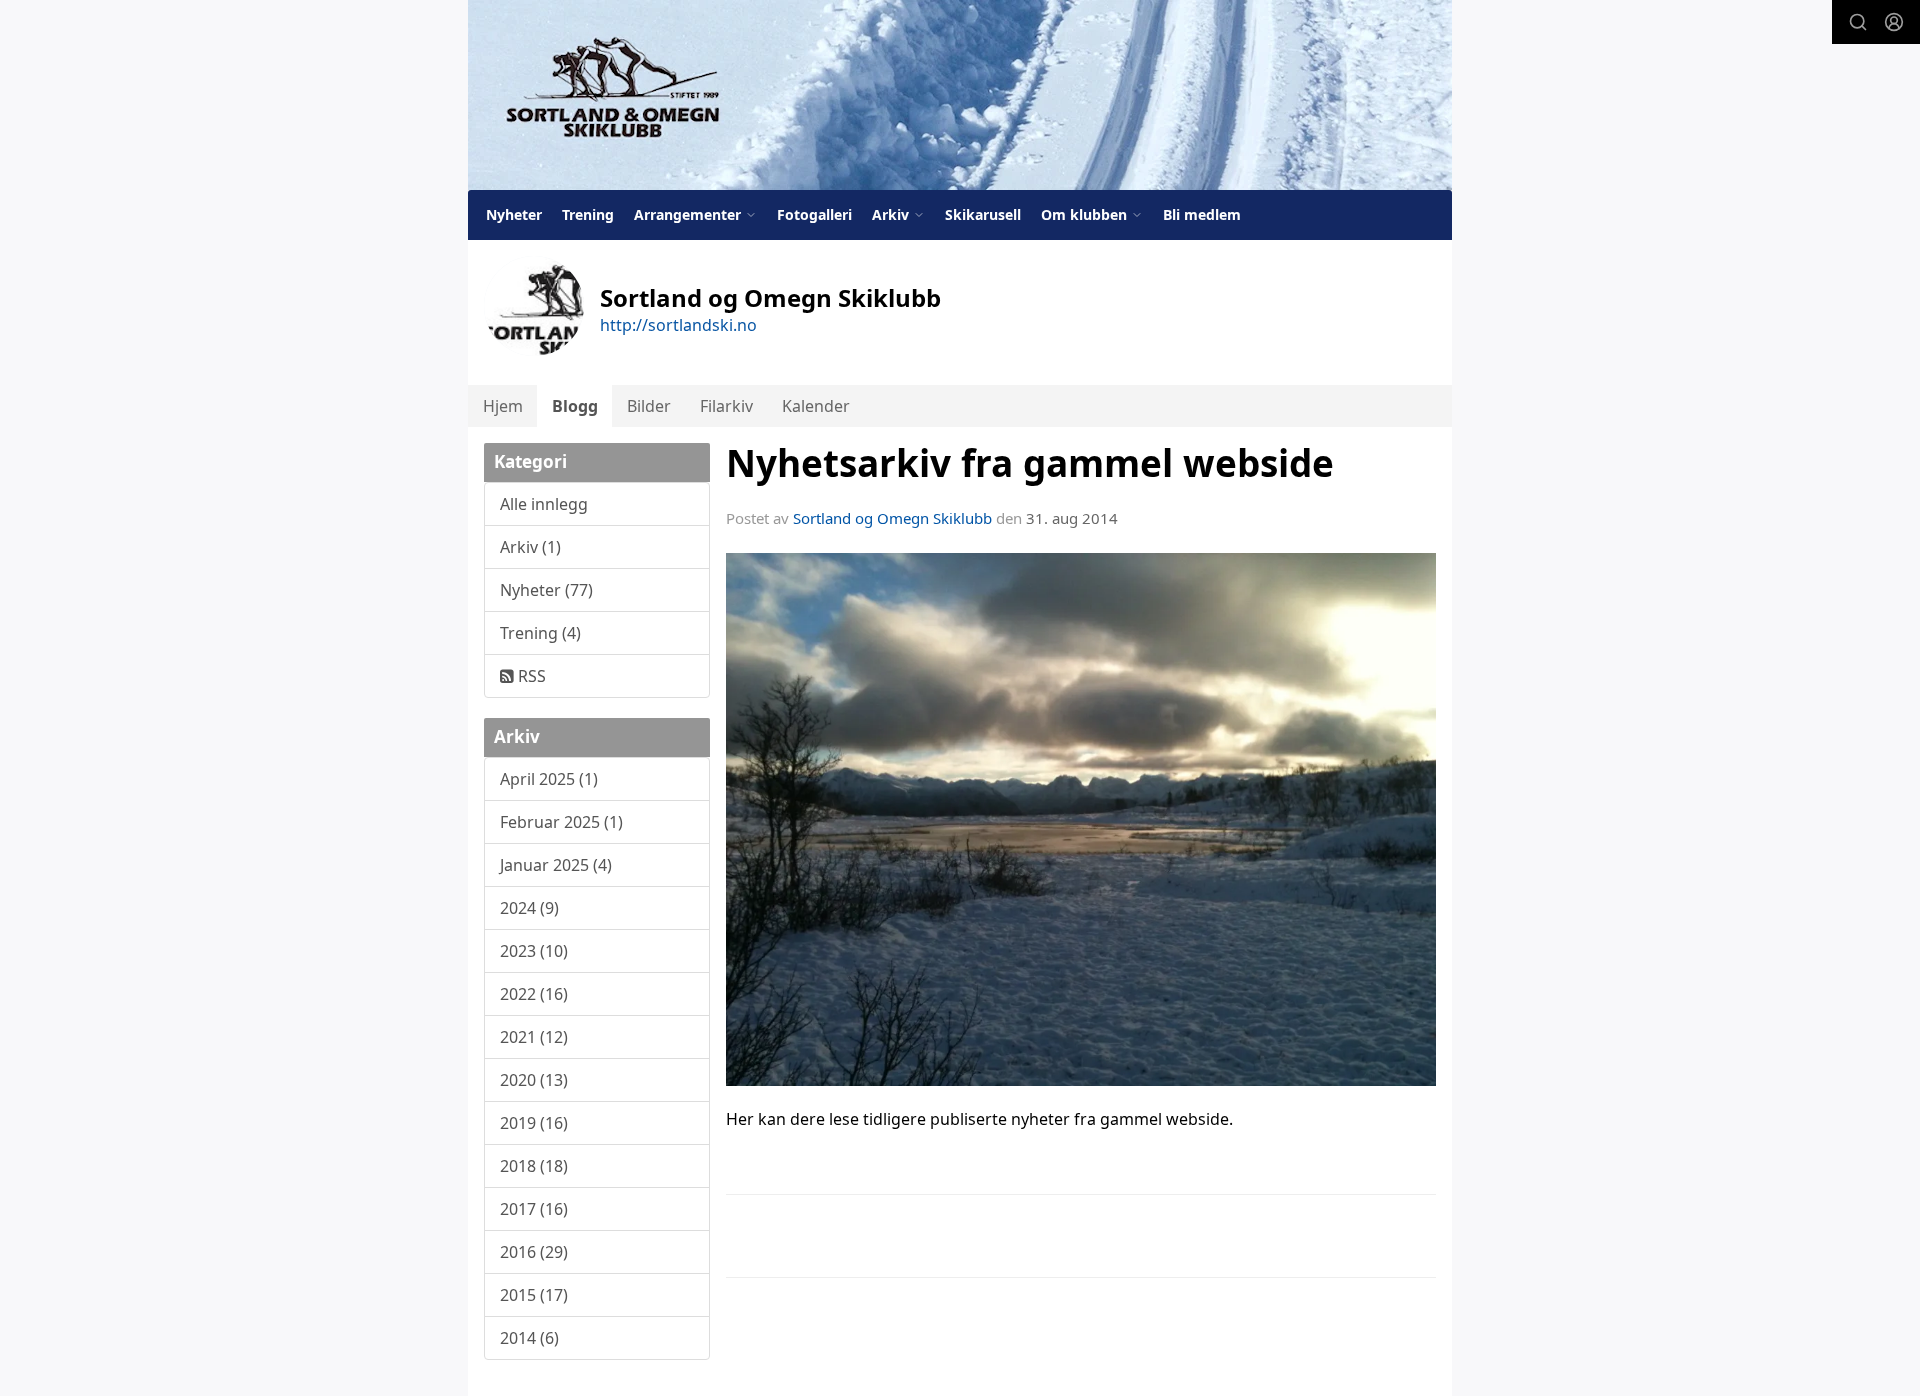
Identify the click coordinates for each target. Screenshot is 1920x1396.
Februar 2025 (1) (561, 822)
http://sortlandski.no (678, 325)
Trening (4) (540, 633)
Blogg (575, 406)
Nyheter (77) (546, 590)
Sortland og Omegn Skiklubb (892, 518)
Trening (588, 214)
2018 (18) (534, 1166)
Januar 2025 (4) (556, 865)
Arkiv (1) (530, 547)
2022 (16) (534, 994)
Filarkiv (726, 406)
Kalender (816, 406)
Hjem (503, 406)
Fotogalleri (814, 214)
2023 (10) (534, 951)
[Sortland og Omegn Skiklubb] (960, 95)
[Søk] (1858, 22)
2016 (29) (534, 1252)
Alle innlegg (544, 504)
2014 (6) (529, 1338)
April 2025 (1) (549, 779)
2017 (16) (534, 1209)
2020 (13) (534, 1080)
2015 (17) (534, 1295)
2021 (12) (534, 1037)
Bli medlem (1202, 214)
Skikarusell (983, 214)
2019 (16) (534, 1123)
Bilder (649, 406)
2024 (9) (529, 908)
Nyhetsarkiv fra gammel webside (1030, 463)
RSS (530, 676)
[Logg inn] (1894, 22)
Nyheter (514, 214)
